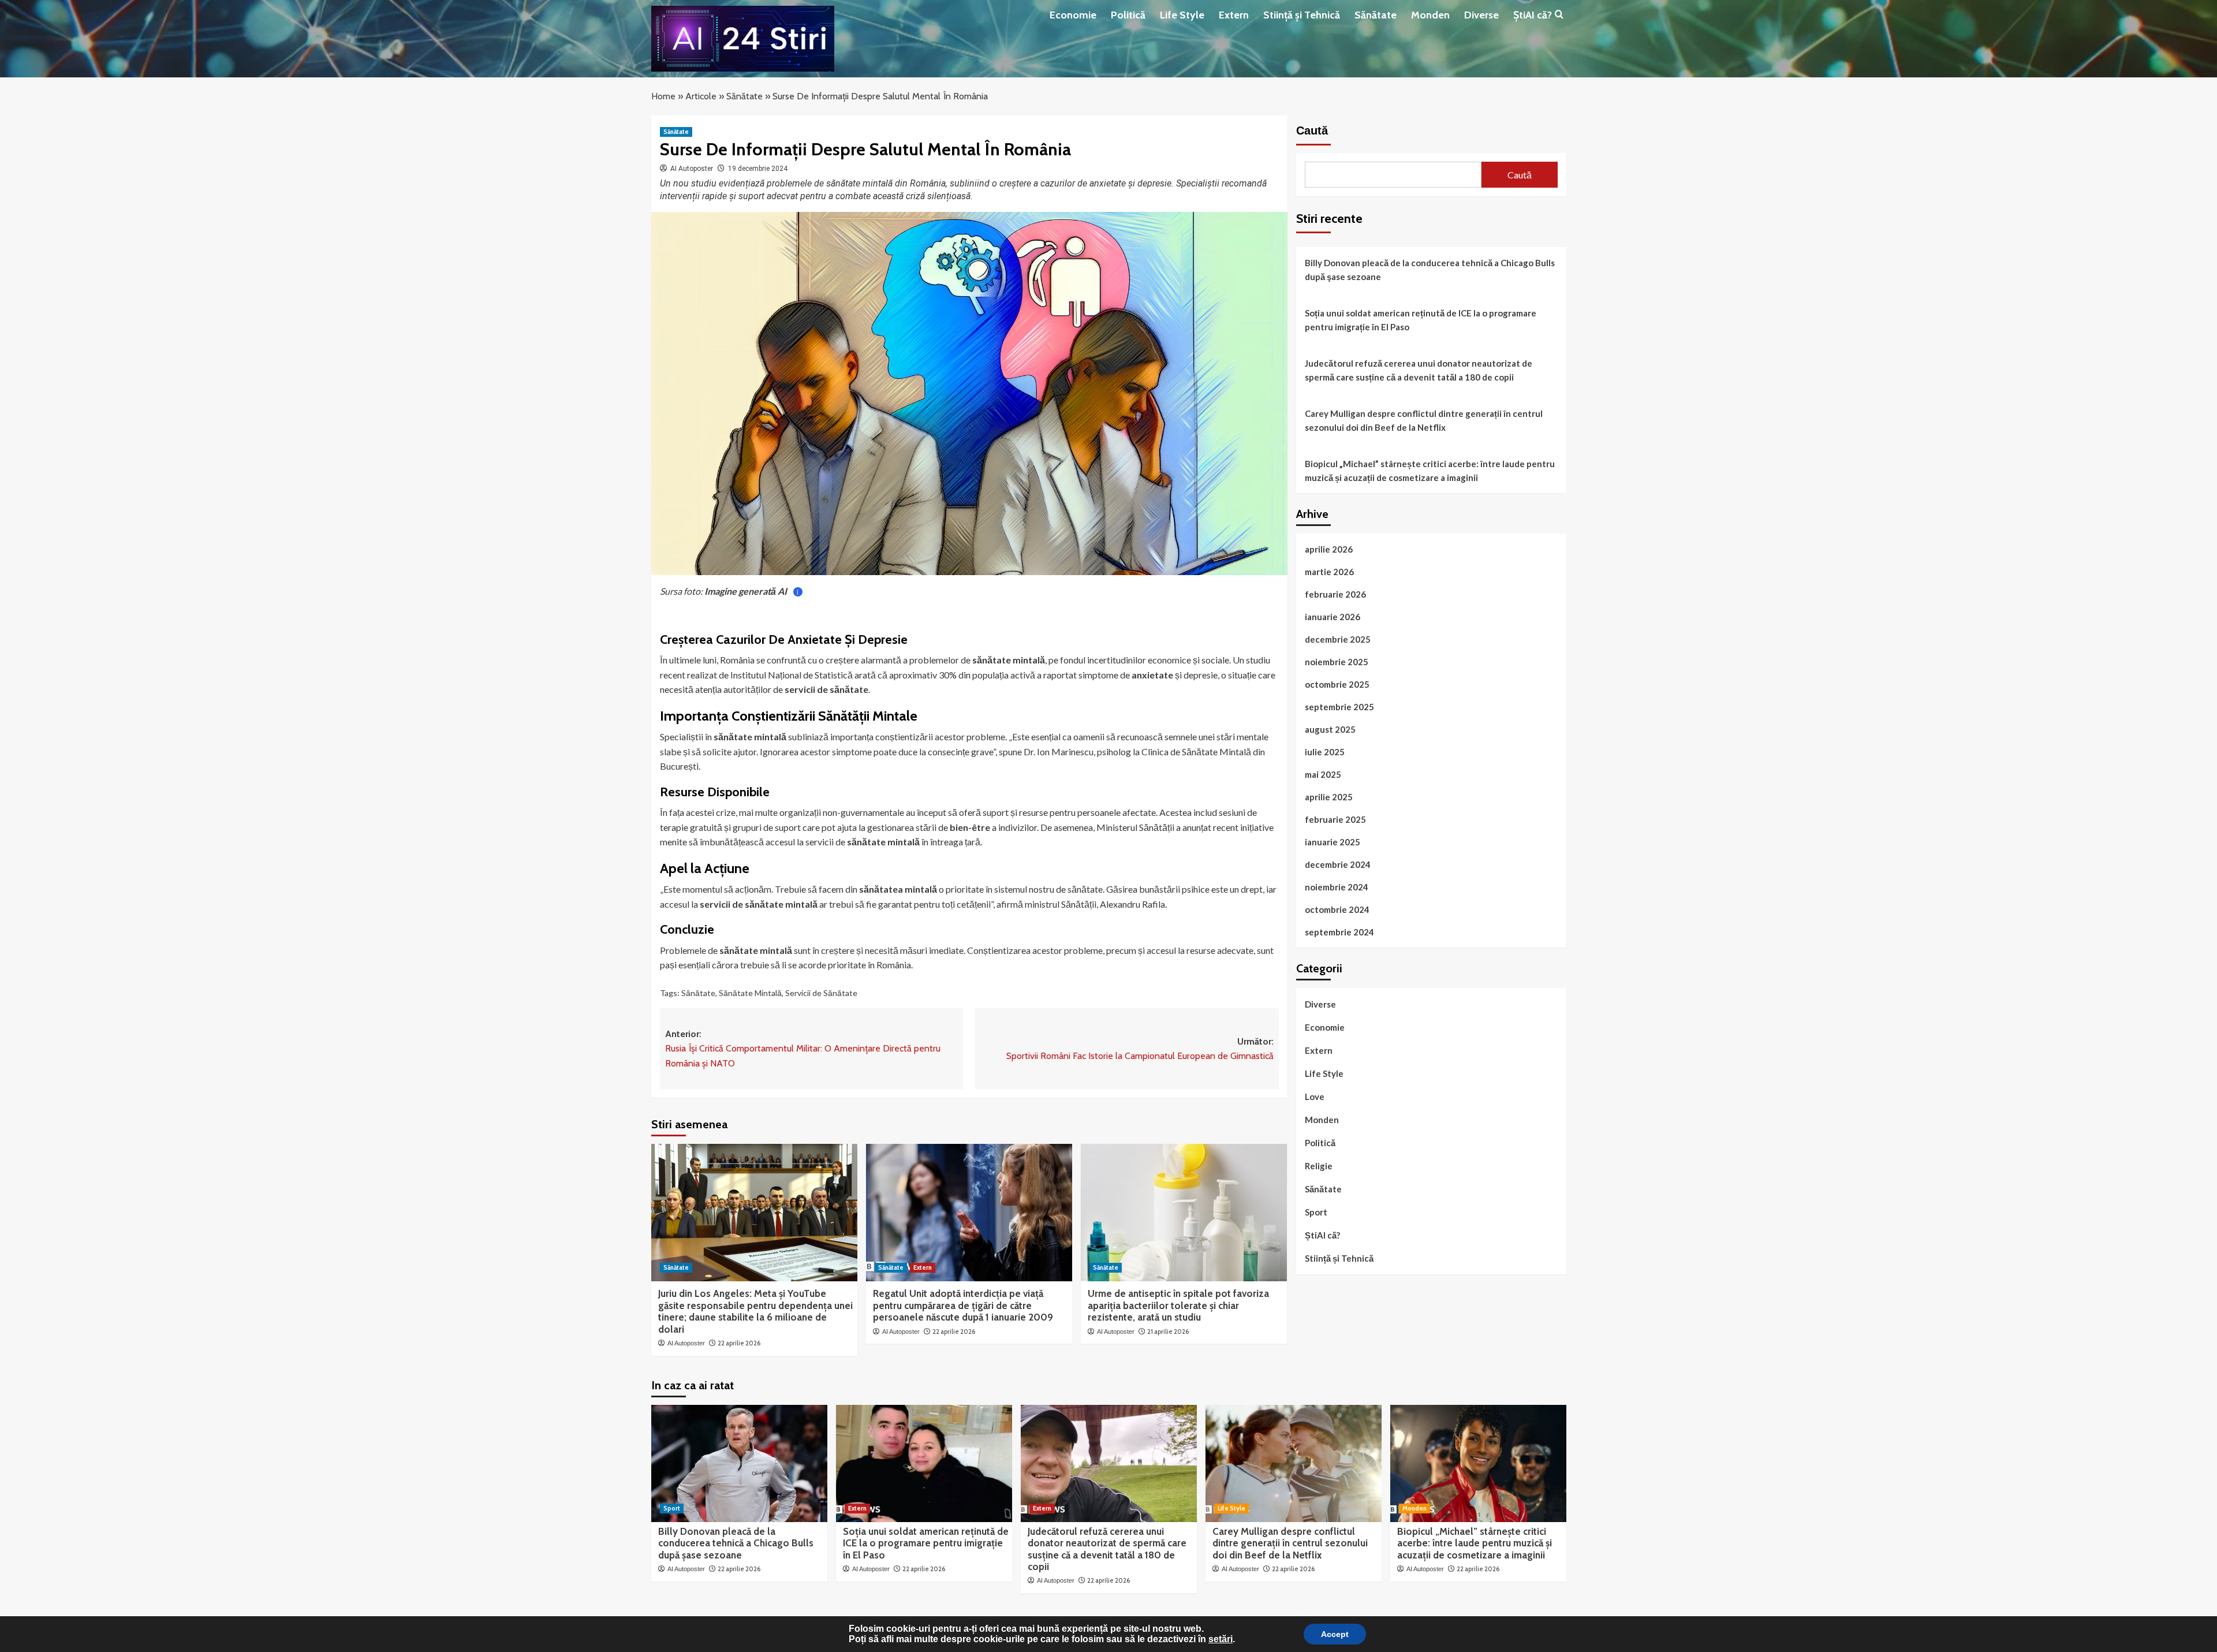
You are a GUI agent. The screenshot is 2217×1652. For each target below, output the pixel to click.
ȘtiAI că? (1533, 15)
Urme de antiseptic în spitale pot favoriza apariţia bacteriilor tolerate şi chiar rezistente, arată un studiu (1178, 1305)
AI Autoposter (692, 169)
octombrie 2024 (1337, 909)
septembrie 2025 (1339, 706)
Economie (1073, 15)
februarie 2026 (1335, 594)
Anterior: (803, 1049)
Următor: (1140, 1049)
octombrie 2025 (1337, 684)
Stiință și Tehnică (1302, 15)
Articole (701, 96)
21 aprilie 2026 (1168, 1332)
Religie (1319, 1165)
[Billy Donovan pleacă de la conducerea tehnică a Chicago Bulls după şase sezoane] (739, 1463)
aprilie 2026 (1329, 549)
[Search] (1559, 15)
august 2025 (1330, 729)
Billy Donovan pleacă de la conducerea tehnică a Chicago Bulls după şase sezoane (1430, 269)
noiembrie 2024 (1337, 886)
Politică (1128, 15)
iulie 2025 (1325, 751)
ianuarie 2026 (1333, 616)
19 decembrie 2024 (758, 169)
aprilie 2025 (1329, 796)
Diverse (1481, 15)
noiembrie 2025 (1337, 661)
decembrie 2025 (1338, 639)
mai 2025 (1323, 774)
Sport (1316, 1211)
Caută (1312, 130)
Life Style (1182, 15)
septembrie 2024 (1339, 931)
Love (1315, 1096)
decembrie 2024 (1338, 864)
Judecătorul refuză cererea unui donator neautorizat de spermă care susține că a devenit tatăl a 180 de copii (1419, 370)
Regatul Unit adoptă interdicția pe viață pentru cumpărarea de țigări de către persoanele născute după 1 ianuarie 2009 (963, 1305)
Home (663, 96)
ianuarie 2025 (1333, 841)
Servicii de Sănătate (821, 993)
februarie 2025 (1335, 819)
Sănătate (1376, 15)
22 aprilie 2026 (739, 1343)
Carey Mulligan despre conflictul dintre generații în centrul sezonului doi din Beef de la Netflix (1424, 420)
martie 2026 (1329, 571)
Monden (1430, 15)
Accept (1335, 1634)
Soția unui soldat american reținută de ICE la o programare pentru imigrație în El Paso (1421, 319)
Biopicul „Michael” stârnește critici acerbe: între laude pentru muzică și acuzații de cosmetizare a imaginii (1430, 470)
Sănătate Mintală (750, 993)
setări (1221, 1639)
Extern (1234, 15)
